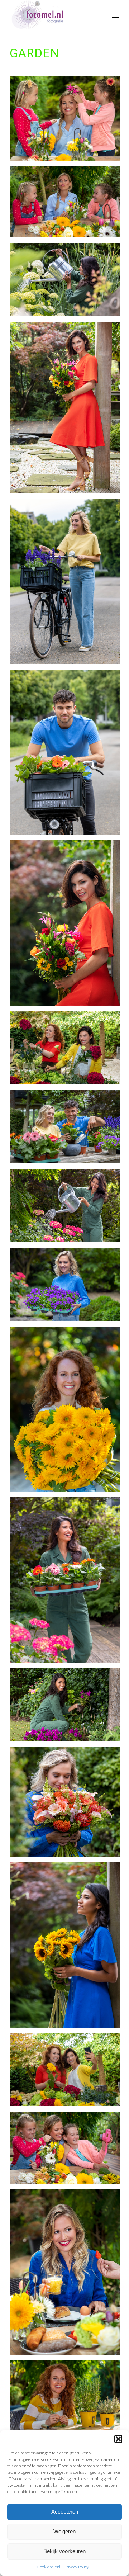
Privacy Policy (76, 2567)
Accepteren (65, 2512)
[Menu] (116, 14)
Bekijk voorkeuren (64, 2551)
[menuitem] (116, 14)
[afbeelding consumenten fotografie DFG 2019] (67, 410)
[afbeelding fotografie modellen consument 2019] (67, 121)
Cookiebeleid (48, 2567)
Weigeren (64, 2531)
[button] (118, 2439)
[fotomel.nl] (54, 14)
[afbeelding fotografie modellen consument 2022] (67, 282)
